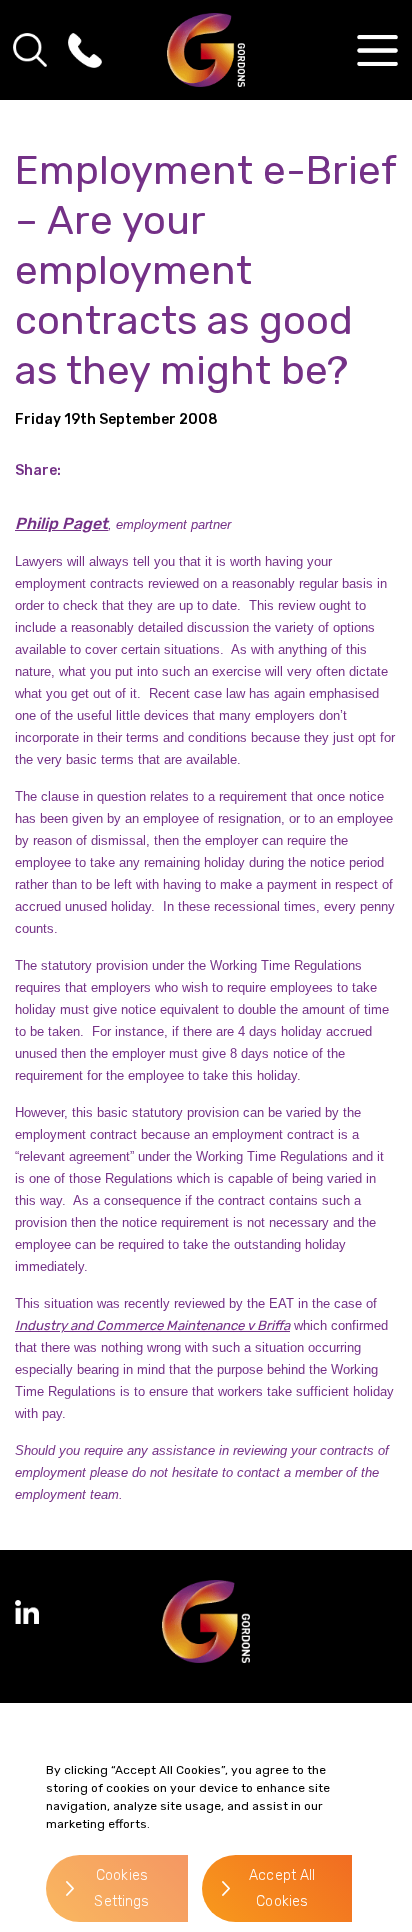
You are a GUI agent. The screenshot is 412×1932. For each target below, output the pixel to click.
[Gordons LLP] (206, 50)
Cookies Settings (121, 1888)
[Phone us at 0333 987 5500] (85, 50)
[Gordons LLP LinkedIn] (27, 1612)
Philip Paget (61, 523)
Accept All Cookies (282, 1888)
